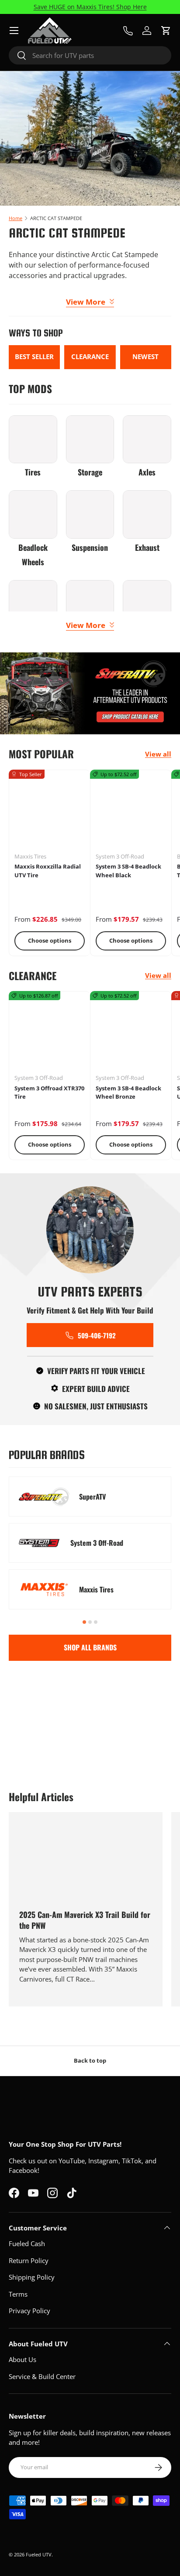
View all (158, 754)
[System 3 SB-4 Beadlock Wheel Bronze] (131, 1032)
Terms (18, 2294)
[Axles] (147, 440)
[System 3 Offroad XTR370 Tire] (50, 1032)
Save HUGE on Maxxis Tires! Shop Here (90, 7)
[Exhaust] (147, 514)
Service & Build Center (42, 2376)
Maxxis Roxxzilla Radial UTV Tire (48, 871)
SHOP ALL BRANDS (90, 1647)
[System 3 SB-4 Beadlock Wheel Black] (131, 810)
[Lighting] (147, 604)
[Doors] (90, 604)
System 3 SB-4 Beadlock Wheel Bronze (128, 1093)
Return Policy (29, 2260)
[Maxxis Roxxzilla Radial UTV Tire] (50, 810)
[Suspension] (90, 514)
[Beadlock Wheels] (33, 514)
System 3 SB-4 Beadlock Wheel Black (128, 871)
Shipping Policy (32, 2277)
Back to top (90, 2060)
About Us (22, 2359)
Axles (147, 472)
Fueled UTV (39, 2554)
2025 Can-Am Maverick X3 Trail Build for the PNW (85, 1920)
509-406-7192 (97, 1335)
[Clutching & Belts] (33, 604)
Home (16, 218)
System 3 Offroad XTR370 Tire (49, 1093)
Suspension (90, 547)
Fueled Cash (27, 2243)
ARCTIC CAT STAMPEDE (56, 218)
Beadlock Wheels (33, 555)
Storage (90, 472)
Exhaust (147, 547)
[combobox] (90, 55)
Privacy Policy (29, 2311)
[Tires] (33, 440)
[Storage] (90, 440)
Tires (33, 472)
